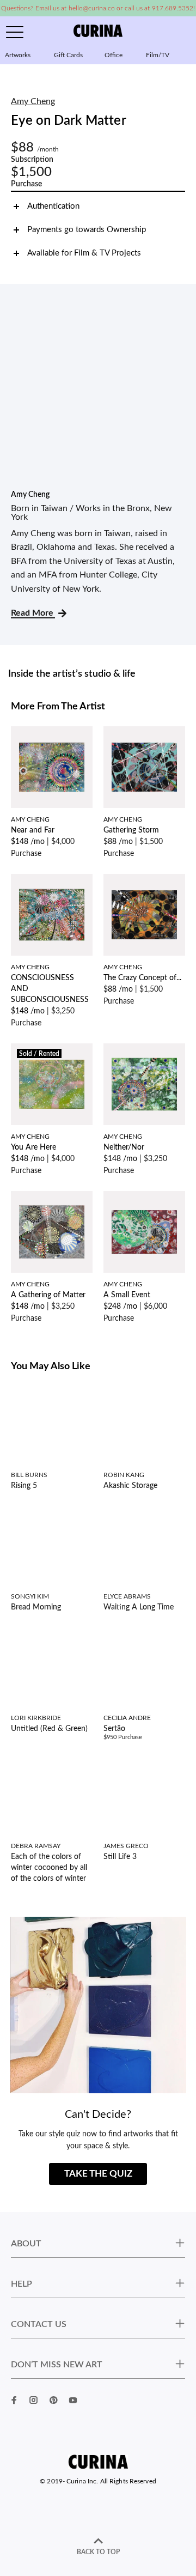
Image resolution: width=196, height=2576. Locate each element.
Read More (33, 613)
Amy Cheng (33, 101)
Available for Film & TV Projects (84, 253)
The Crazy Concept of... (142, 978)
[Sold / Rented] (52, 1084)
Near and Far (33, 830)
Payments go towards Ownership (87, 230)
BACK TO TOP (98, 2552)
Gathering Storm (131, 830)
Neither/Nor (124, 1147)
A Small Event (127, 1295)
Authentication (53, 206)
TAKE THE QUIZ (98, 2174)
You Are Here (33, 1147)
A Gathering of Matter (48, 1295)
